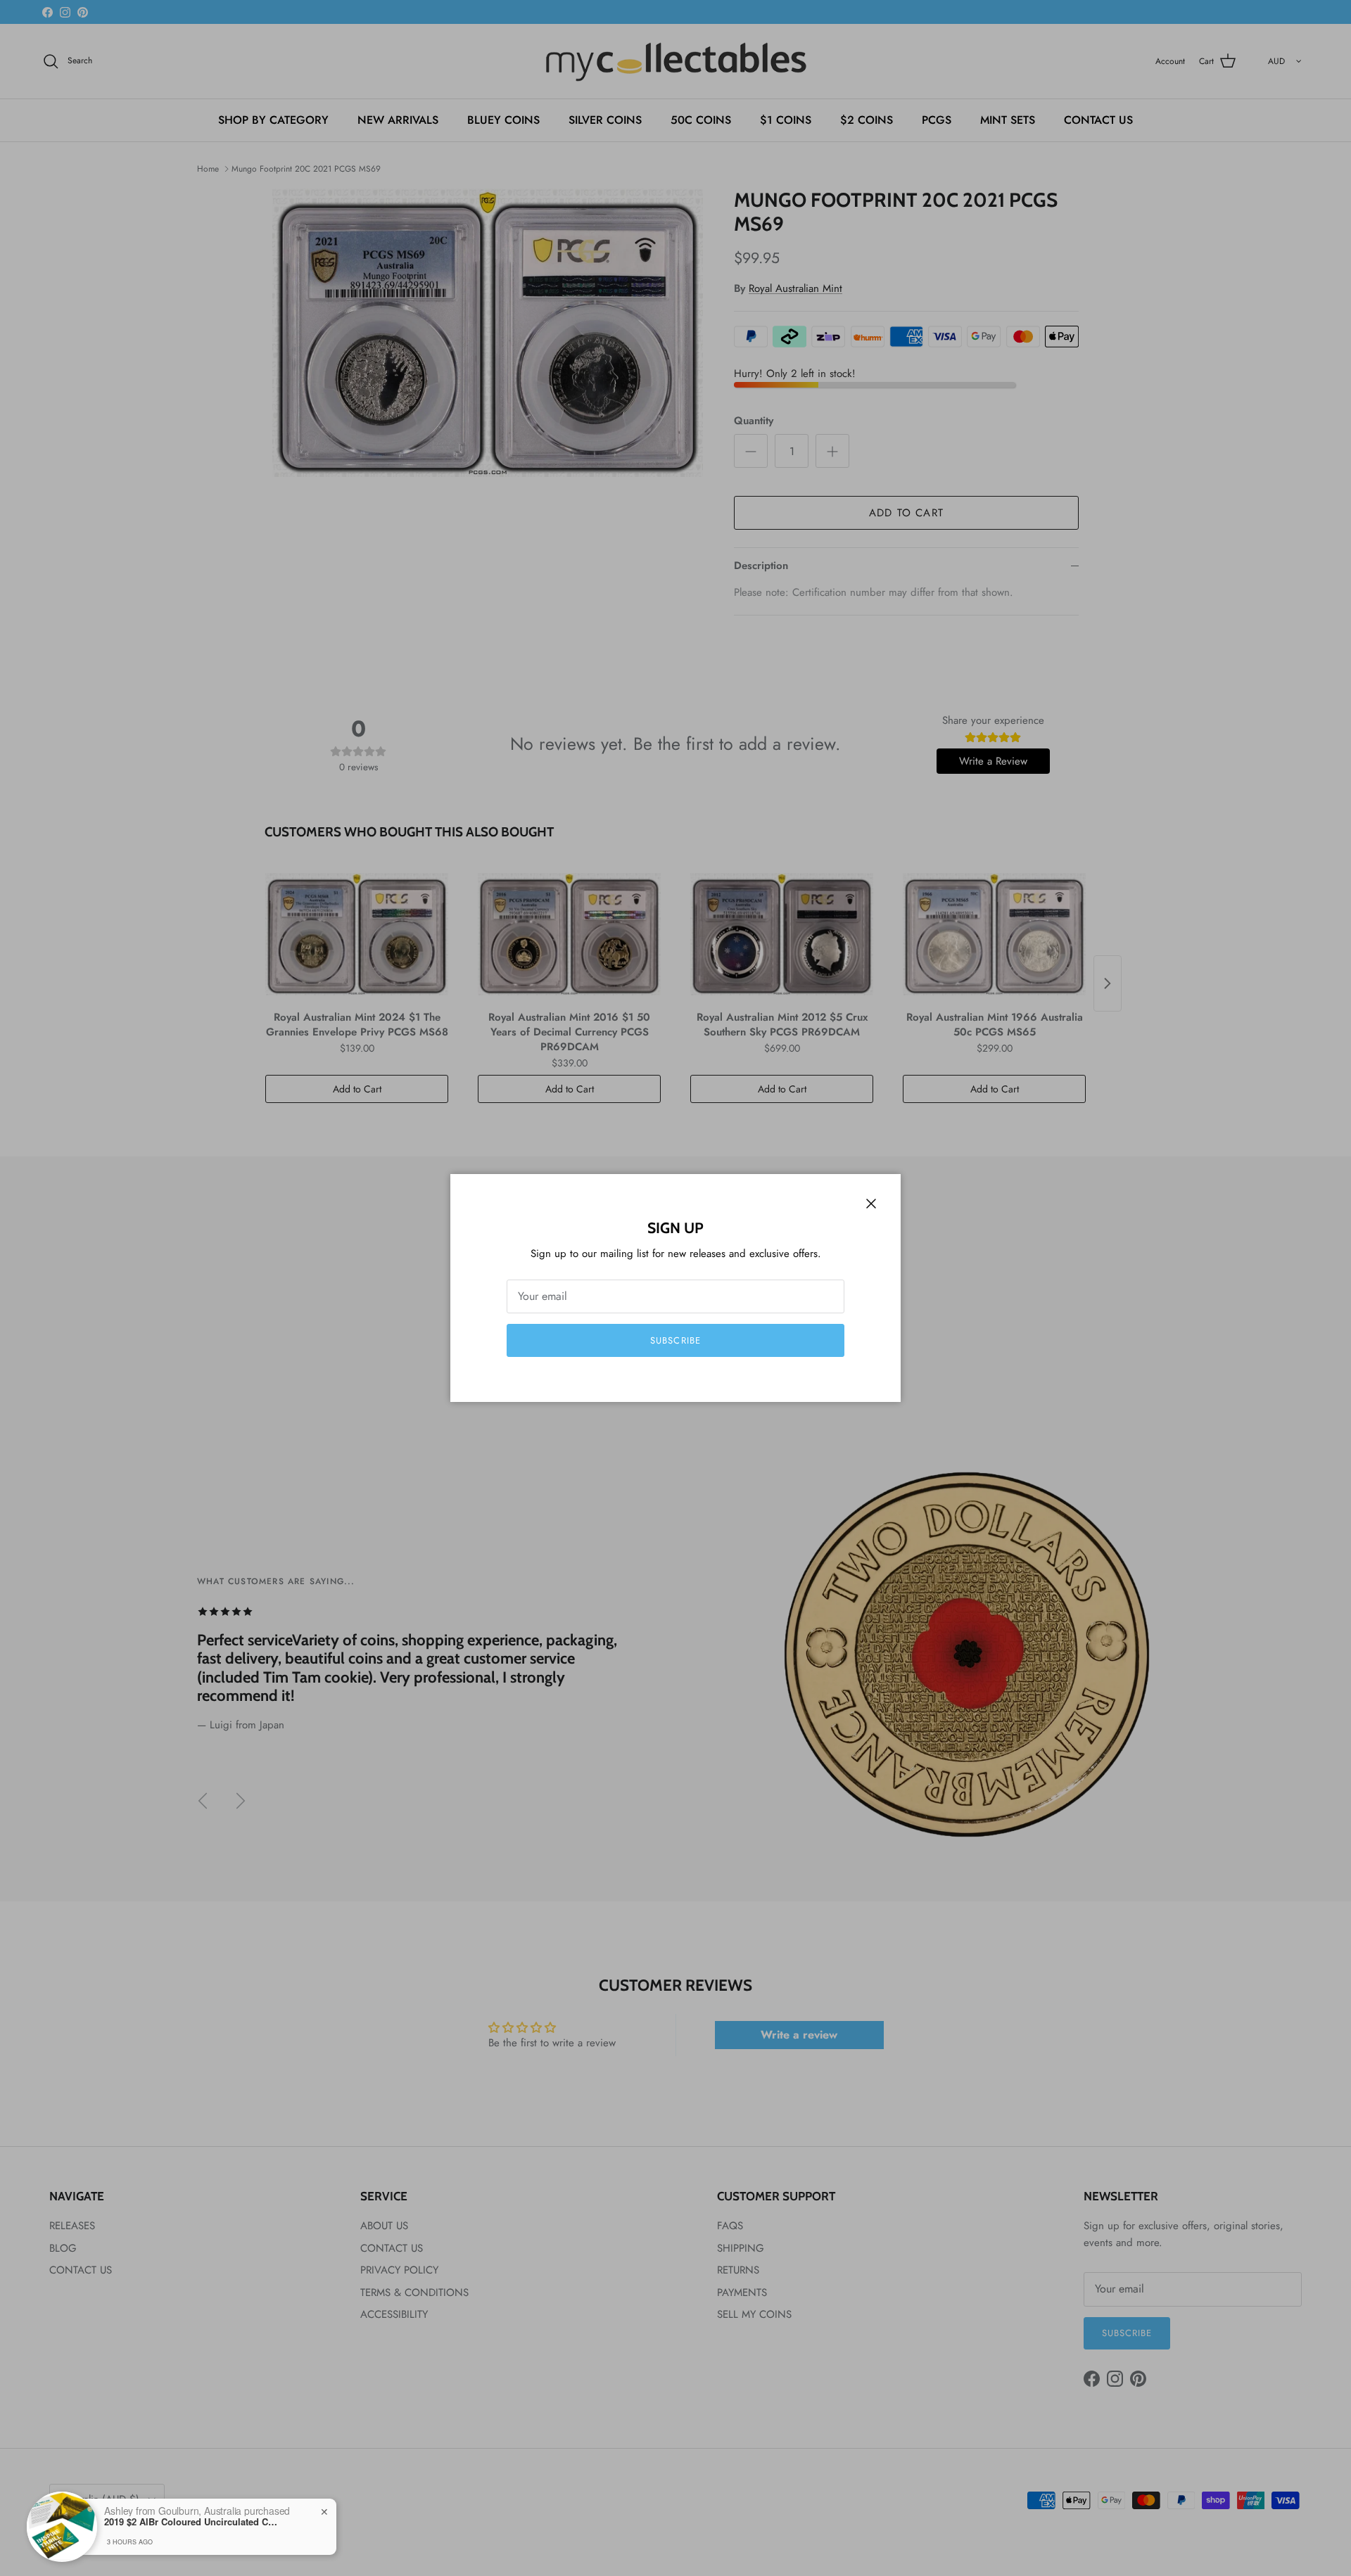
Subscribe (675, 1340)
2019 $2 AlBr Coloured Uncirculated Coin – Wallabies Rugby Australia (192, 2522)
